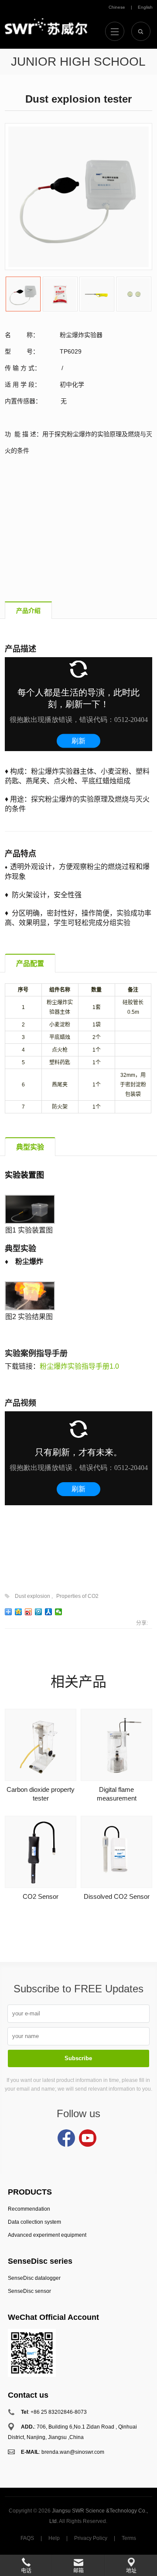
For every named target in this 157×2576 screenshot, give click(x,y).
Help (54, 2538)
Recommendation (29, 2209)
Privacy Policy (91, 2538)
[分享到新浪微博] (29, 1612)
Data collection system (34, 2222)
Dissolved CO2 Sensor (117, 1896)
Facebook (66, 2138)
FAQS (27, 2538)
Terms (129, 2538)
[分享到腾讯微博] (39, 1612)
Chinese (117, 7)
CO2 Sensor (41, 1896)
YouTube (88, 2138)
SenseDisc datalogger (34, 2278)
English (145, 7)
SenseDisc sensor (29, 2291)
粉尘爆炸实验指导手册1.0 (79, 1366)
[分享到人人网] (49, 1612)
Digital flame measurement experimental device (117, 1798)
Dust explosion (32, 1596)
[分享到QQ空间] (19, 1612)
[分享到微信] (59, 1612)
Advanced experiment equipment (47, 2235)
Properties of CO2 (77, 1596)
